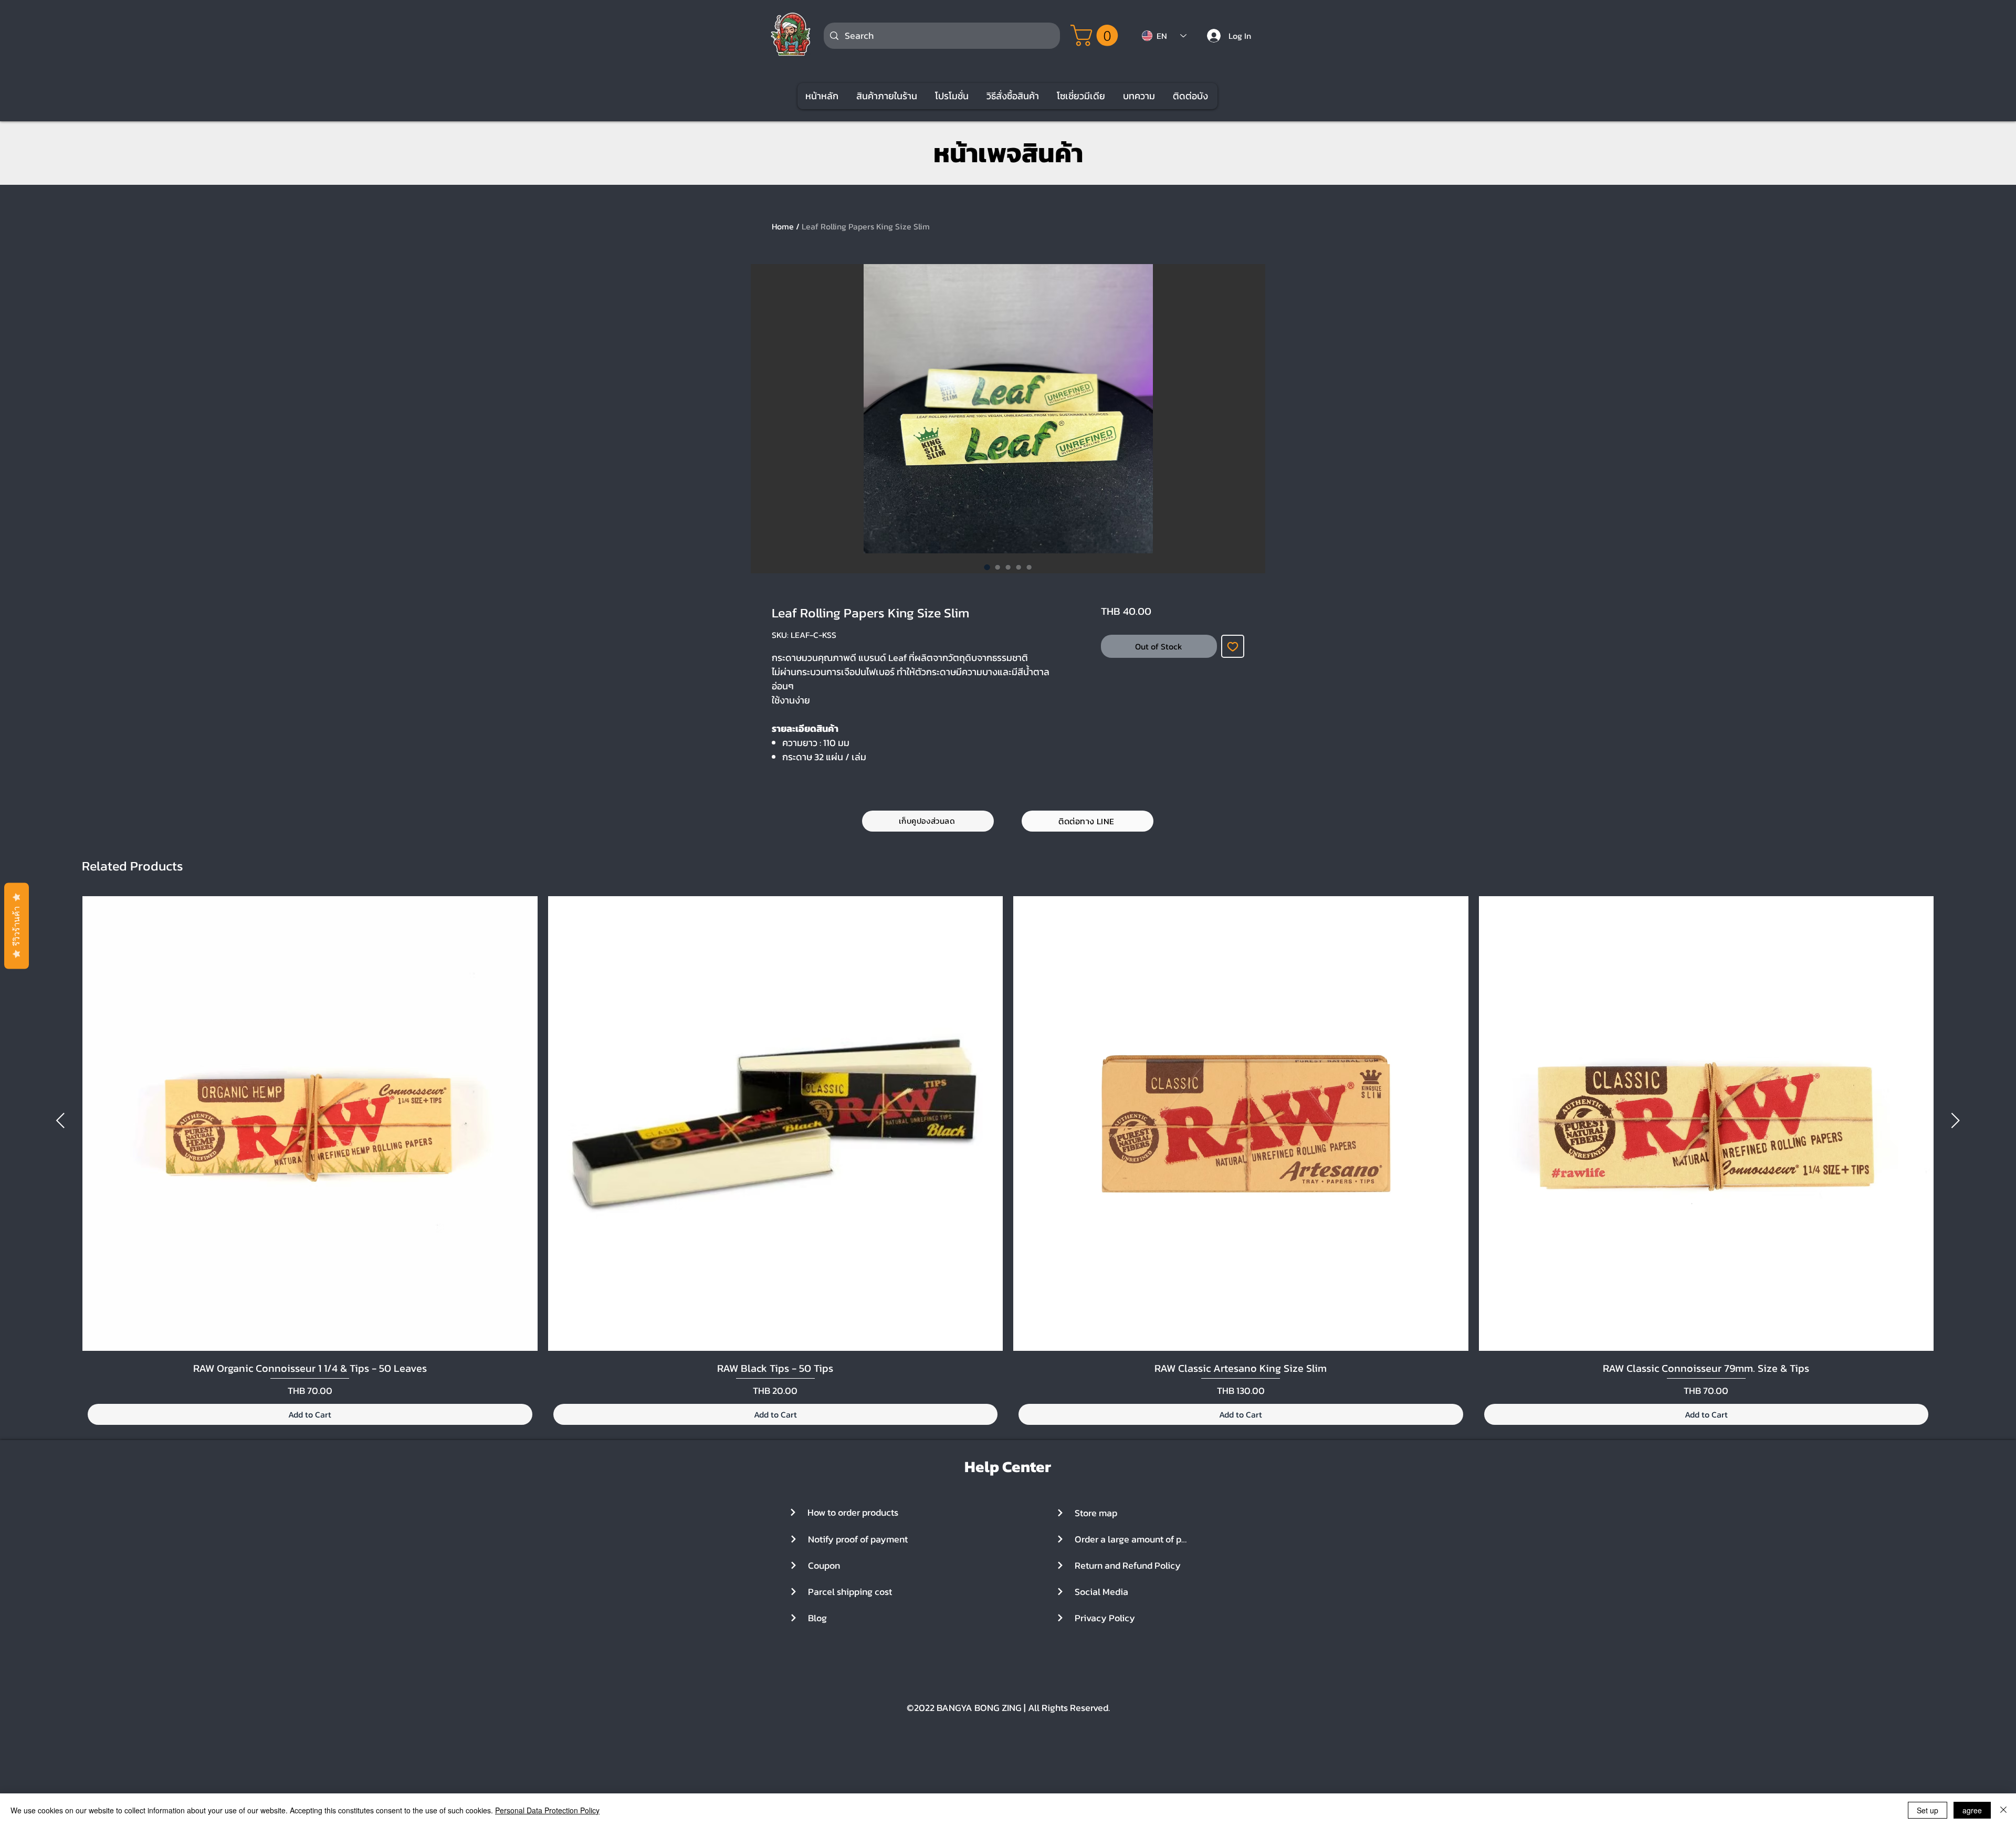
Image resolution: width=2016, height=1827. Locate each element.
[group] (1008, 1162)
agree (1972, 1810)
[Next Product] (1956, 1120)
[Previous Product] (60, 1120)
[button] (1097, 35)
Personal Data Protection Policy (547, 1810)
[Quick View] (310, 1124)
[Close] (2003, 1810)
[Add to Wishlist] (1233, 646)
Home (783, 226)
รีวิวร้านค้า (17, 926)
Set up (1928, 1810)
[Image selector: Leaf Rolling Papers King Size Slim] (987, 567)
